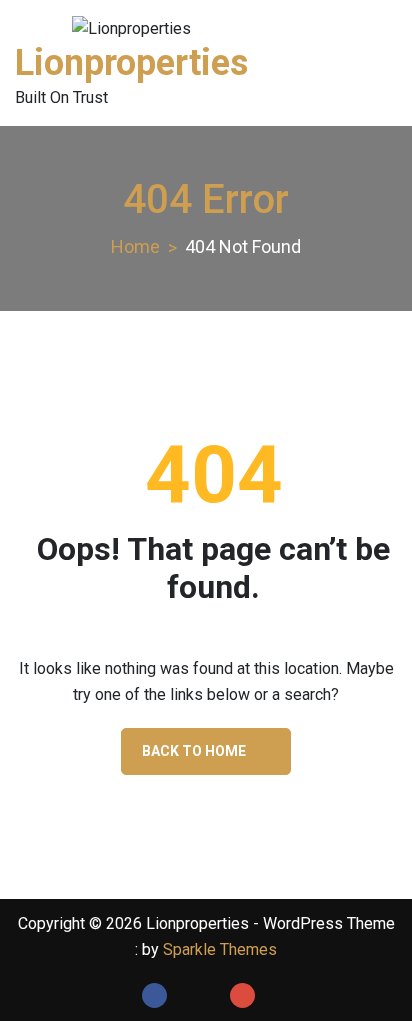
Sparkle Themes (220, 949)
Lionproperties (131, 63)
